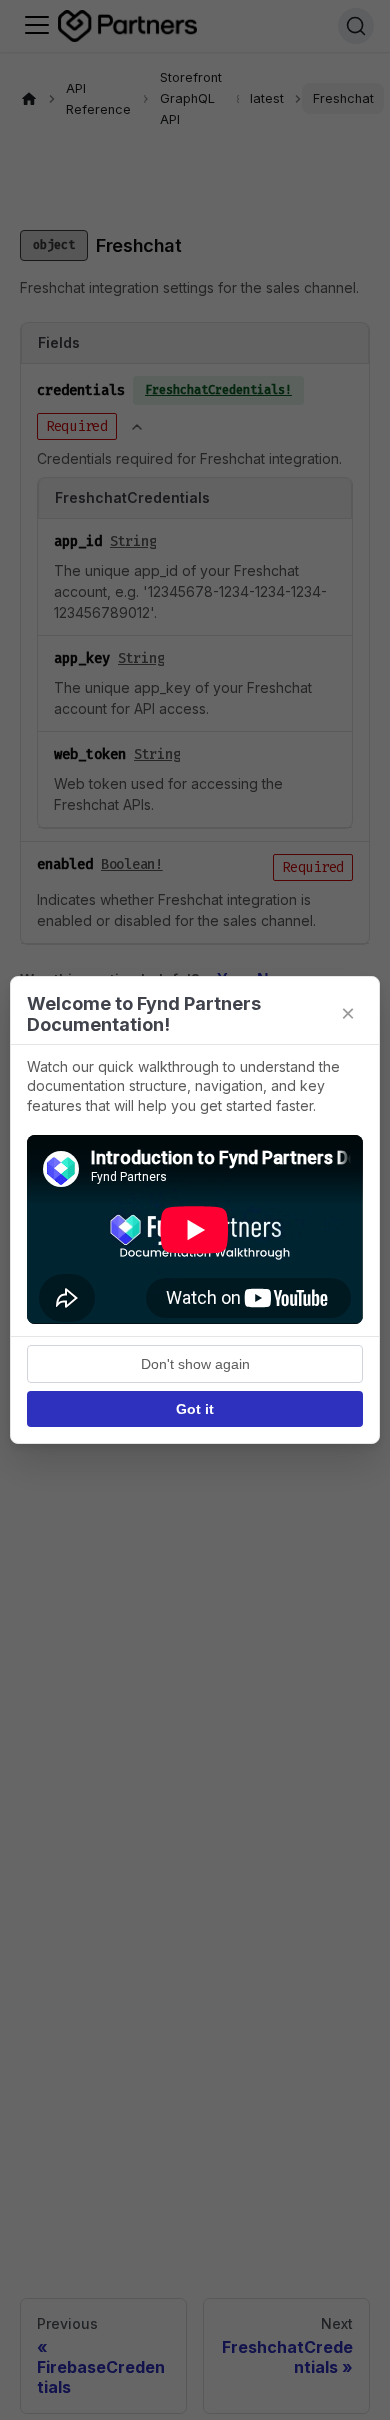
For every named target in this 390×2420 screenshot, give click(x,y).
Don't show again (195, 1364)
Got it (195, 1409)
